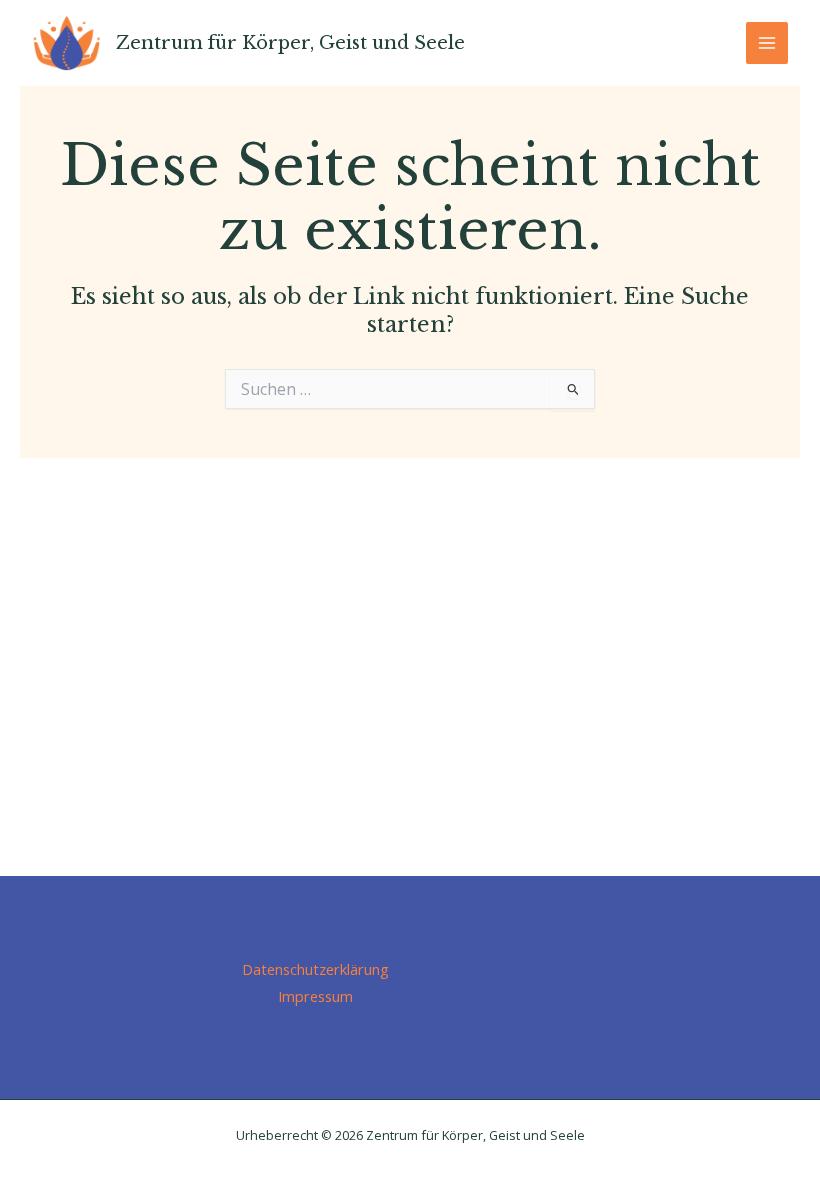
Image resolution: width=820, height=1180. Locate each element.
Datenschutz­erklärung (315, 969)
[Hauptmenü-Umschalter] (767, 43)
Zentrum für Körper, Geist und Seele (290, 42)
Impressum (315, 996)
